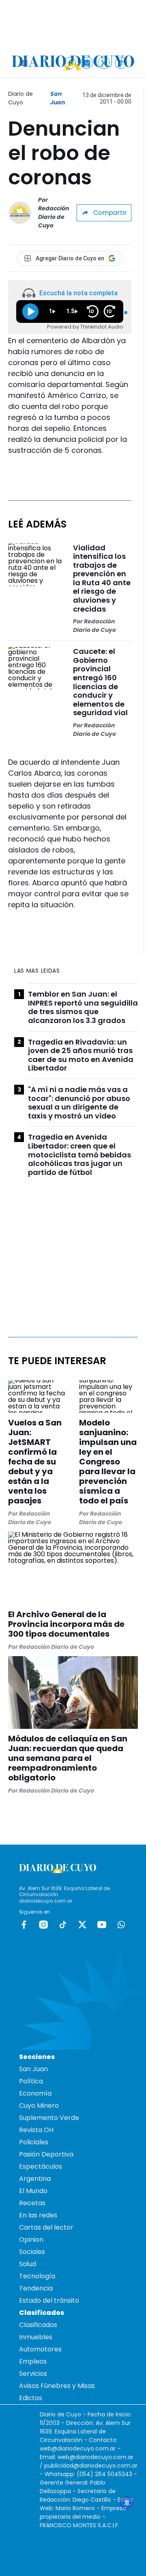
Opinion (31, 2240)
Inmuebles (36, 2337)
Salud (28, 2264)
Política (31, 2081)
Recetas (32, 2203)
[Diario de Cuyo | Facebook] (70, 63)
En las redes (38, 2215)
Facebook (24, 1925)
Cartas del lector (46, 2227)
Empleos (33, 2361)
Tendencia (36, 2288)
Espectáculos (41, 2166)
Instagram (43, 1925)
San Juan (58, 98)
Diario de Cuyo (20, 98)
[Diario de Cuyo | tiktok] (121, 63)
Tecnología (37, 2276)
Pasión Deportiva (46, 2154)
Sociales (32, 2252)
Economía (35, 2093)
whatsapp (121, 1925)
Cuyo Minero (39, 2106)
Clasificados (38, 2325)
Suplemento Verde (49, 2118)
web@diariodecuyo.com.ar (78, 2448)
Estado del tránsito (49, 2300)
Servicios (33, 2374)
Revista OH (36, 2130)
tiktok (63, 1925)
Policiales (34, 2142)
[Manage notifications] (127, 2503)
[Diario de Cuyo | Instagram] (87, 63)
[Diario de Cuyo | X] (104, 63)
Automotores (40, 2349)
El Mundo (33, 2191)
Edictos (31, 2398)
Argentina (35, 2179)
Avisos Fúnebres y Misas (57, 2386)
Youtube (102, 1925)
